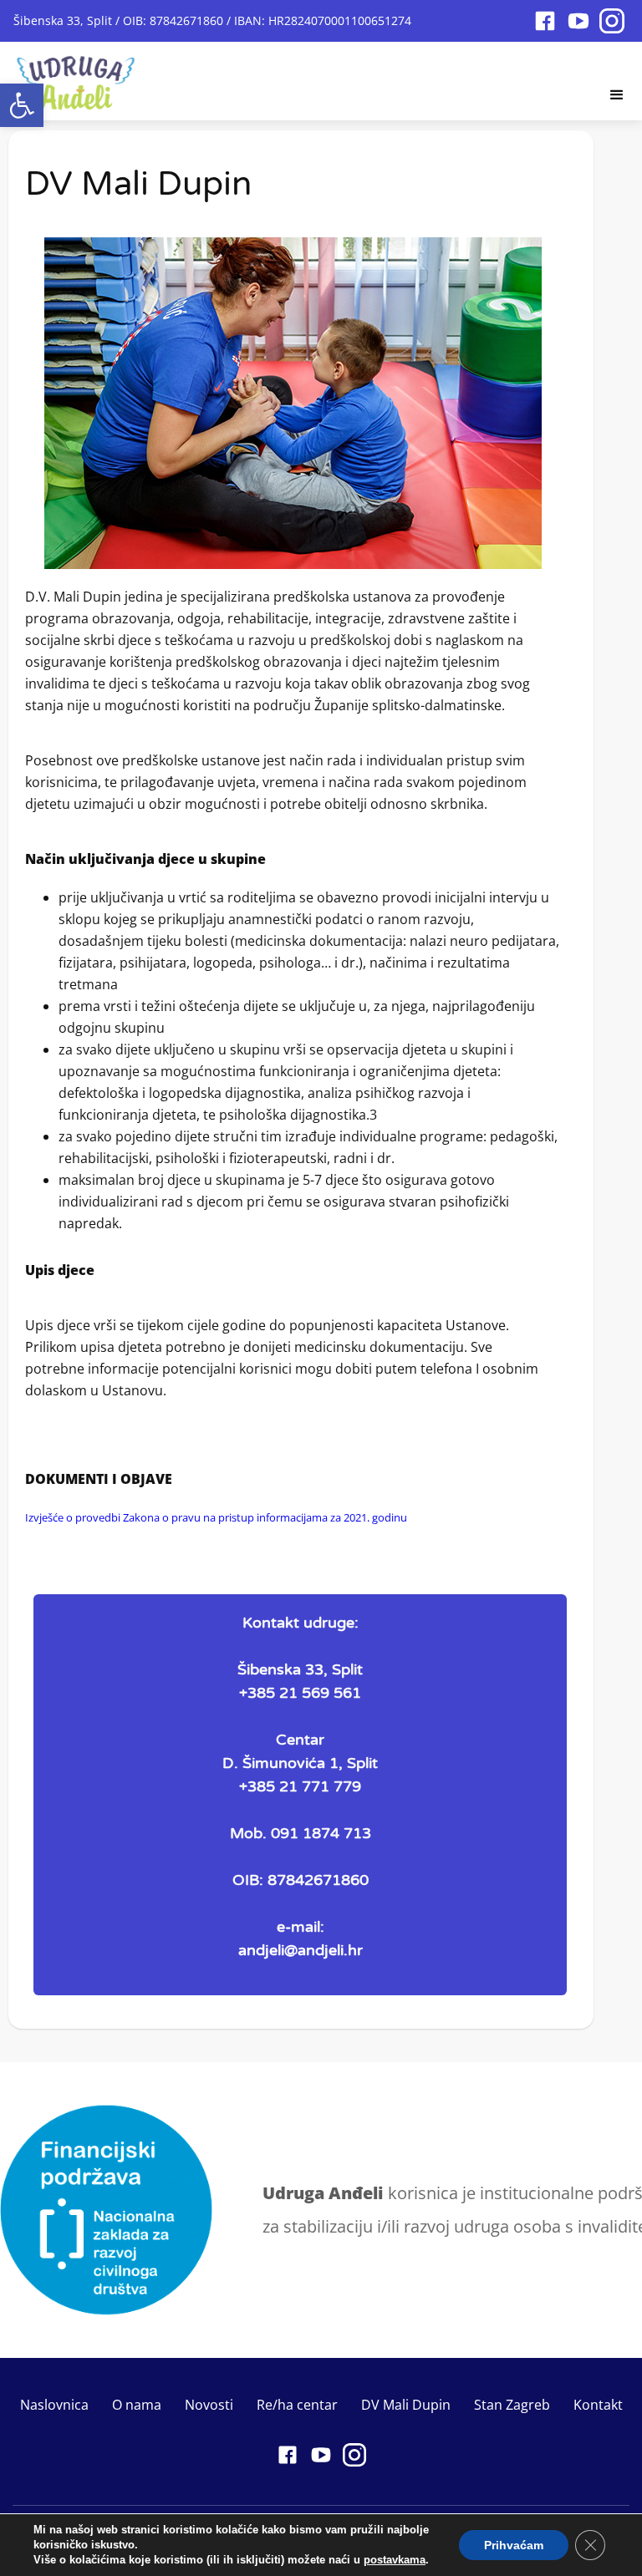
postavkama (395, 2560)
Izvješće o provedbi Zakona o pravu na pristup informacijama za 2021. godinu (216, 1517)
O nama (137, 2405)
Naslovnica (54, 2405)
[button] (22, 105)
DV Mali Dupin (406, 2405)
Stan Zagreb (512, 2405)
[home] (76, 78)
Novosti (209, 2405)
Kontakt (598, 2405)
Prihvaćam (514, 2545)
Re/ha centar (297, 2405)
